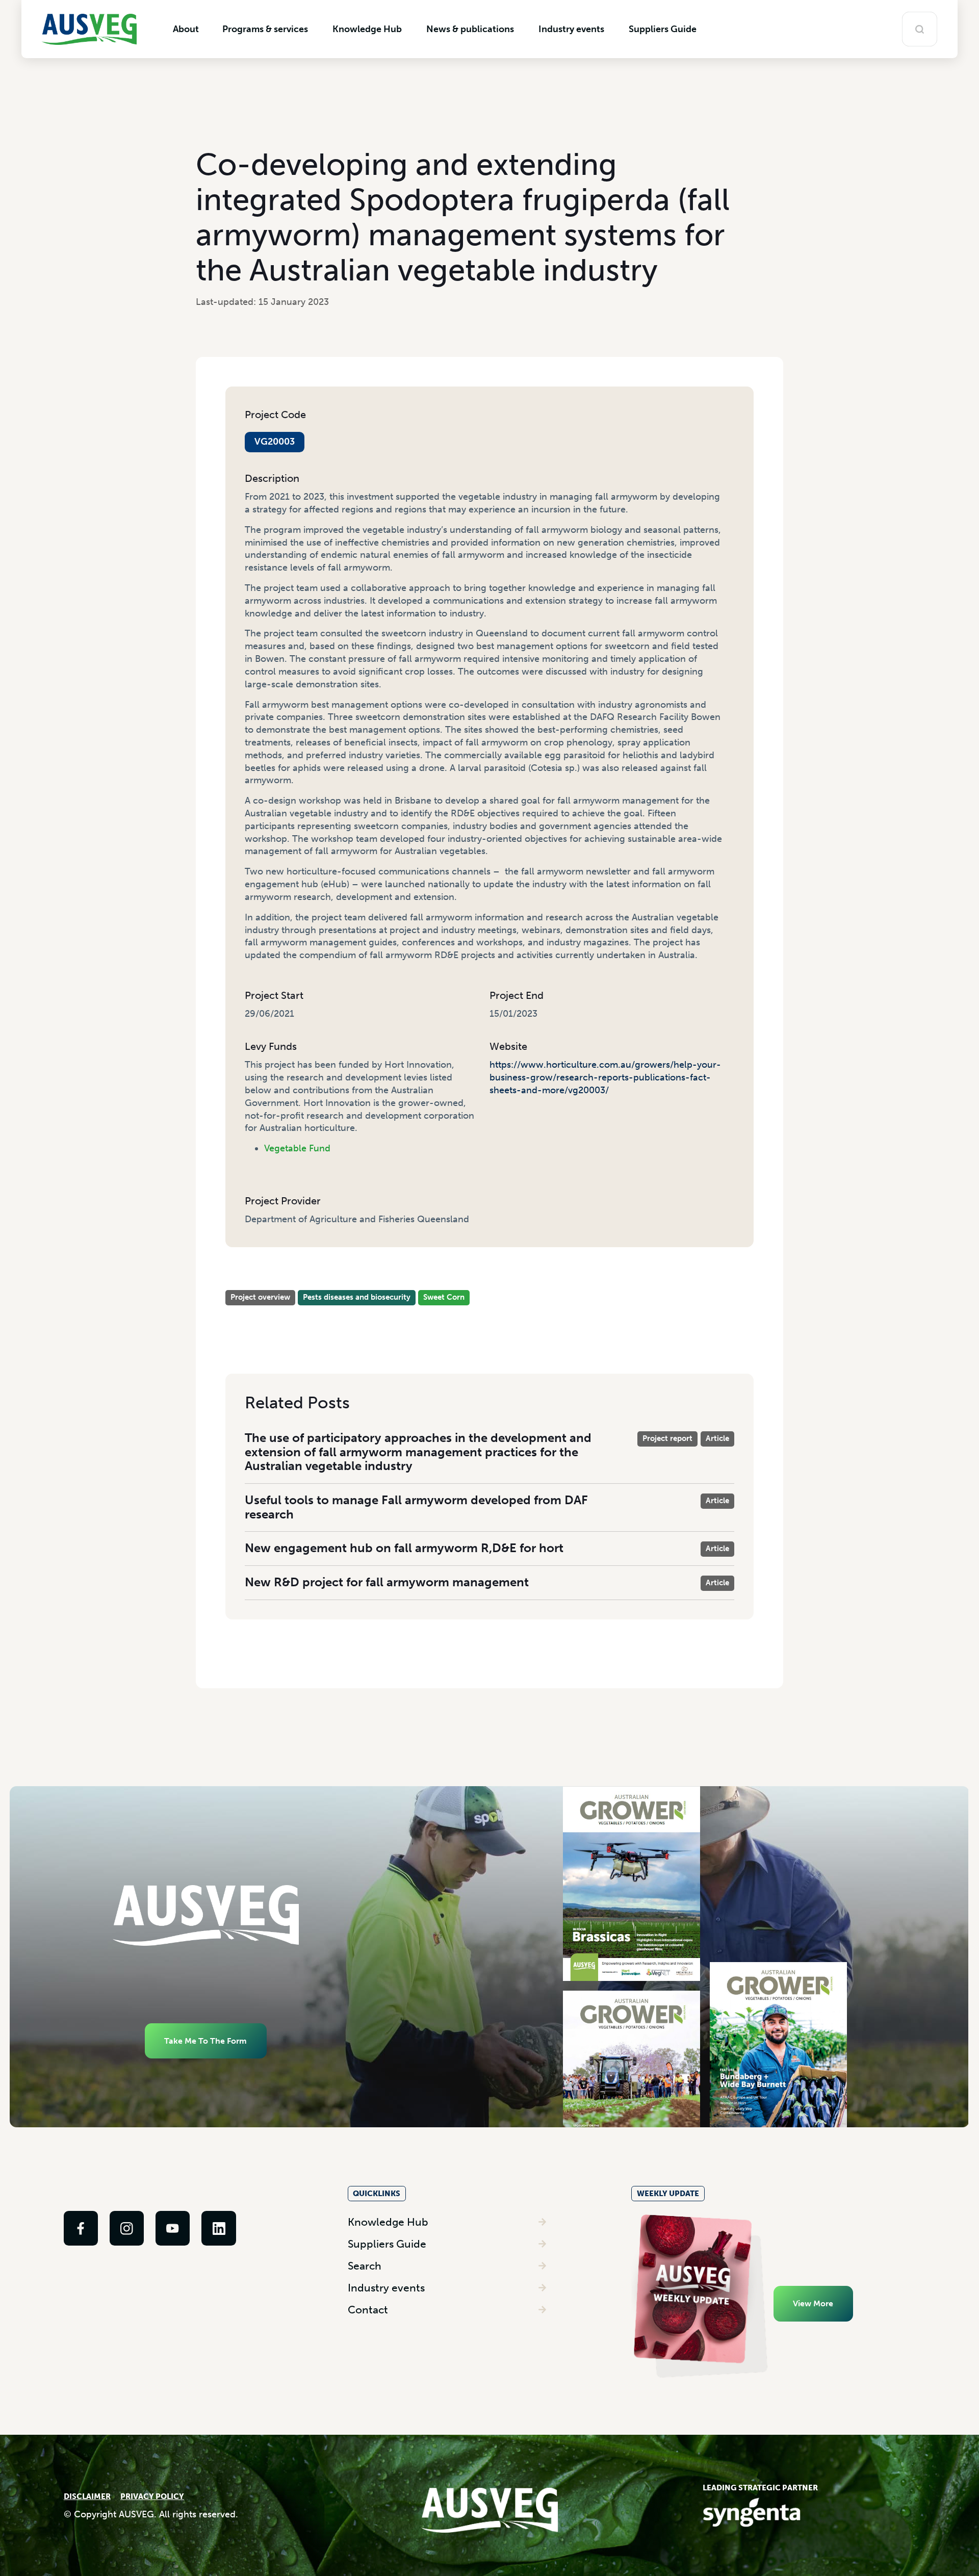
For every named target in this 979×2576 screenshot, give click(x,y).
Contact (368, 2310)
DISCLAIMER (87, 2496)
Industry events (386, 2288)
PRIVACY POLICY (152, 2496)
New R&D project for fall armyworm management (387, 1582)
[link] (81, 2228)
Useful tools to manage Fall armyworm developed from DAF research (416, 1507)
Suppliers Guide (387, 2244)
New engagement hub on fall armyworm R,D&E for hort (404, 1548)
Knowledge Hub (388, 2222)
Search (365, 2266)
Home (237, 1273)
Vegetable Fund (297, 1148)
